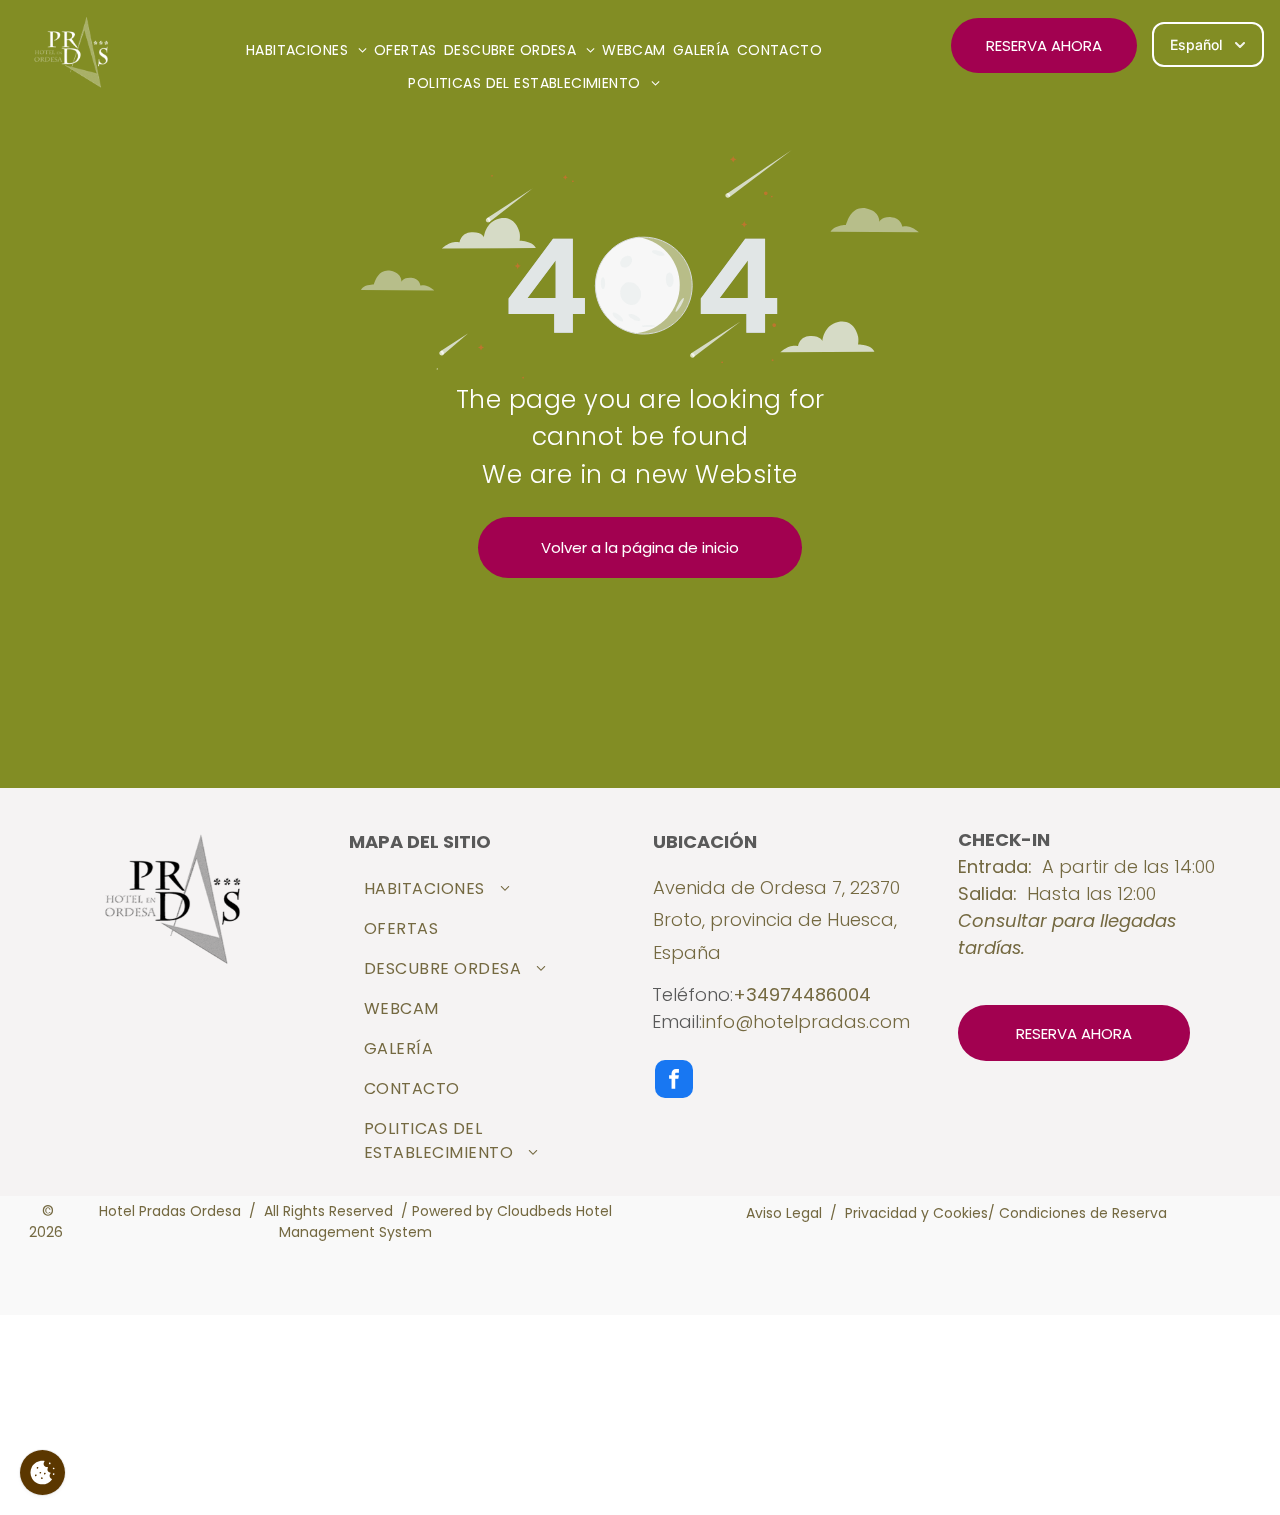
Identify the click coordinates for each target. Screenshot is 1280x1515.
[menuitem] (310, 50)
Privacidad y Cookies (916, 1213)
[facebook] (674, 1081)
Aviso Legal (784, 1213)
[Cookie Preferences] (42, 1472)
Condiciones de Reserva (1083, 1213)
